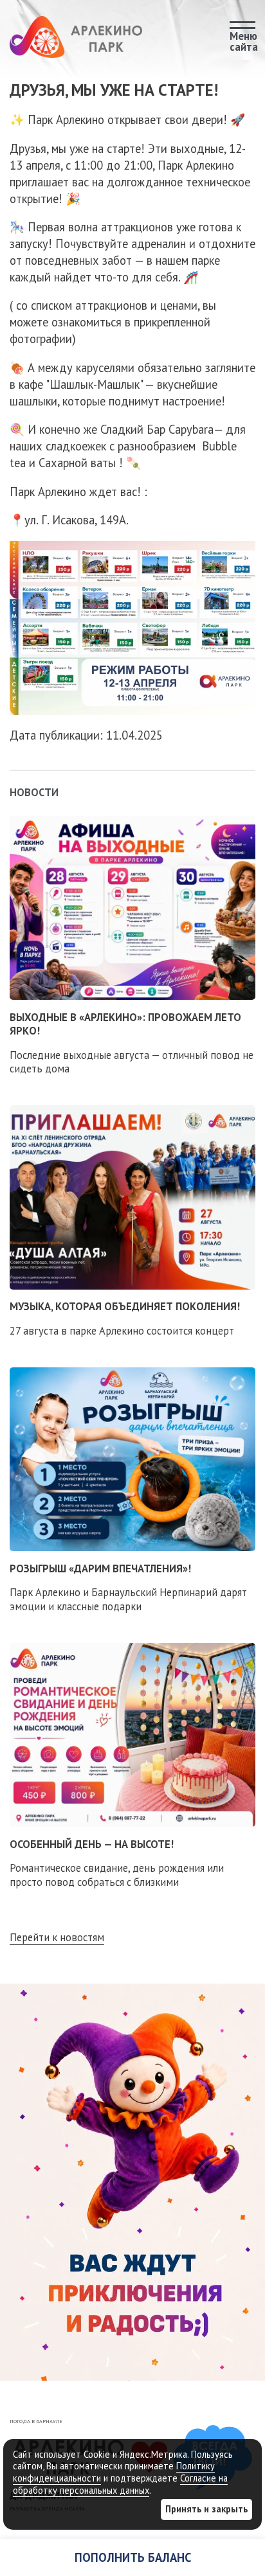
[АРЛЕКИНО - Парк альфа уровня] (76, 37)
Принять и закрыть (206, 2509)
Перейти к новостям (57, 1938)
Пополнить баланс (133, 2557)
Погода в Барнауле (36, 2421)
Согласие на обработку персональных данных (120, 2484)
